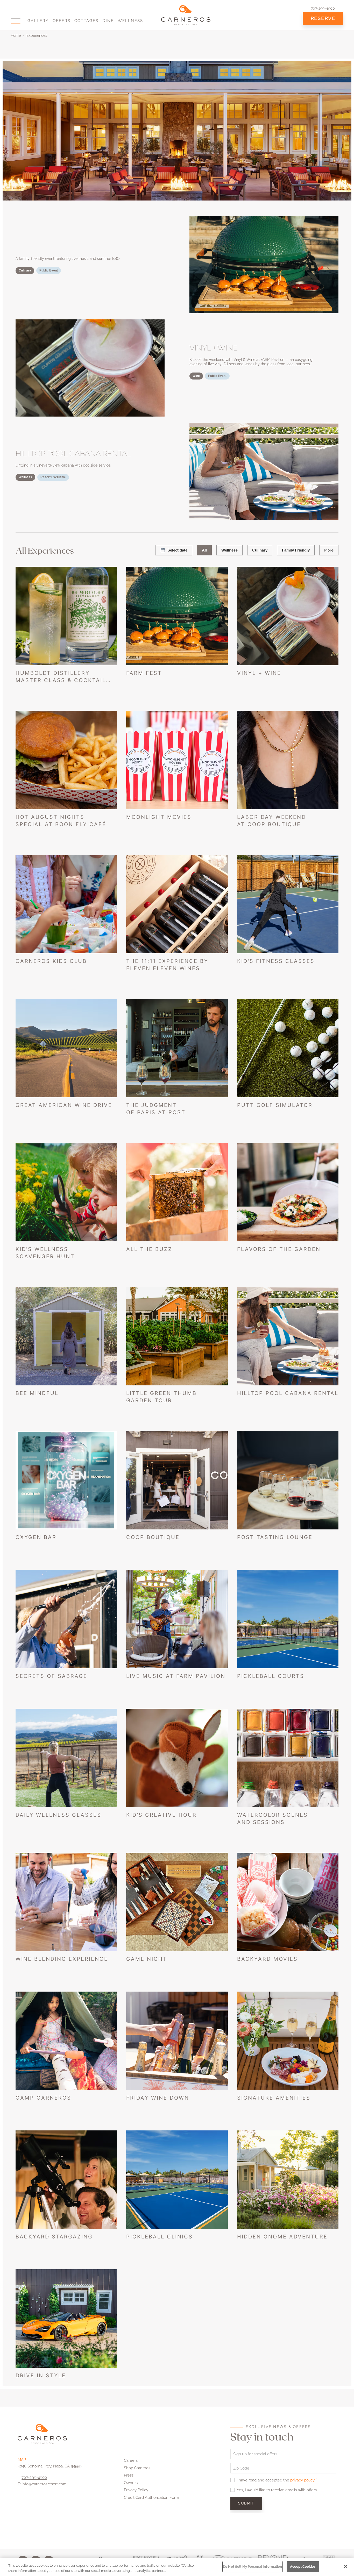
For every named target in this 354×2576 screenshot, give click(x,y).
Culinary (25, 270)
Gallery (38, 21)
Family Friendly (296, 550)
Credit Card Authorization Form (151, 2498)
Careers (131, 2460)
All (204, 550)
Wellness (130, 21)
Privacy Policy (136, 2490)
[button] (16, 21)
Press (129, 2475)
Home (16, 35)
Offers (62, 21)
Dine (108, 21)
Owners (131, 2483)
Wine (196, 376)
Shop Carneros (137, 2468)
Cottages (86, 21)
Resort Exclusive (53, 477)
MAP (22, 2460)
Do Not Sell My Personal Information (253, 2567)
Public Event (49, 270)
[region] (177, 2567)
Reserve (323, 18)
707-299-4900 (323, 8)
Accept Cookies (303, 2567)
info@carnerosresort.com (44, 2484)
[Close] (346, 2566)
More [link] (329, 550)
